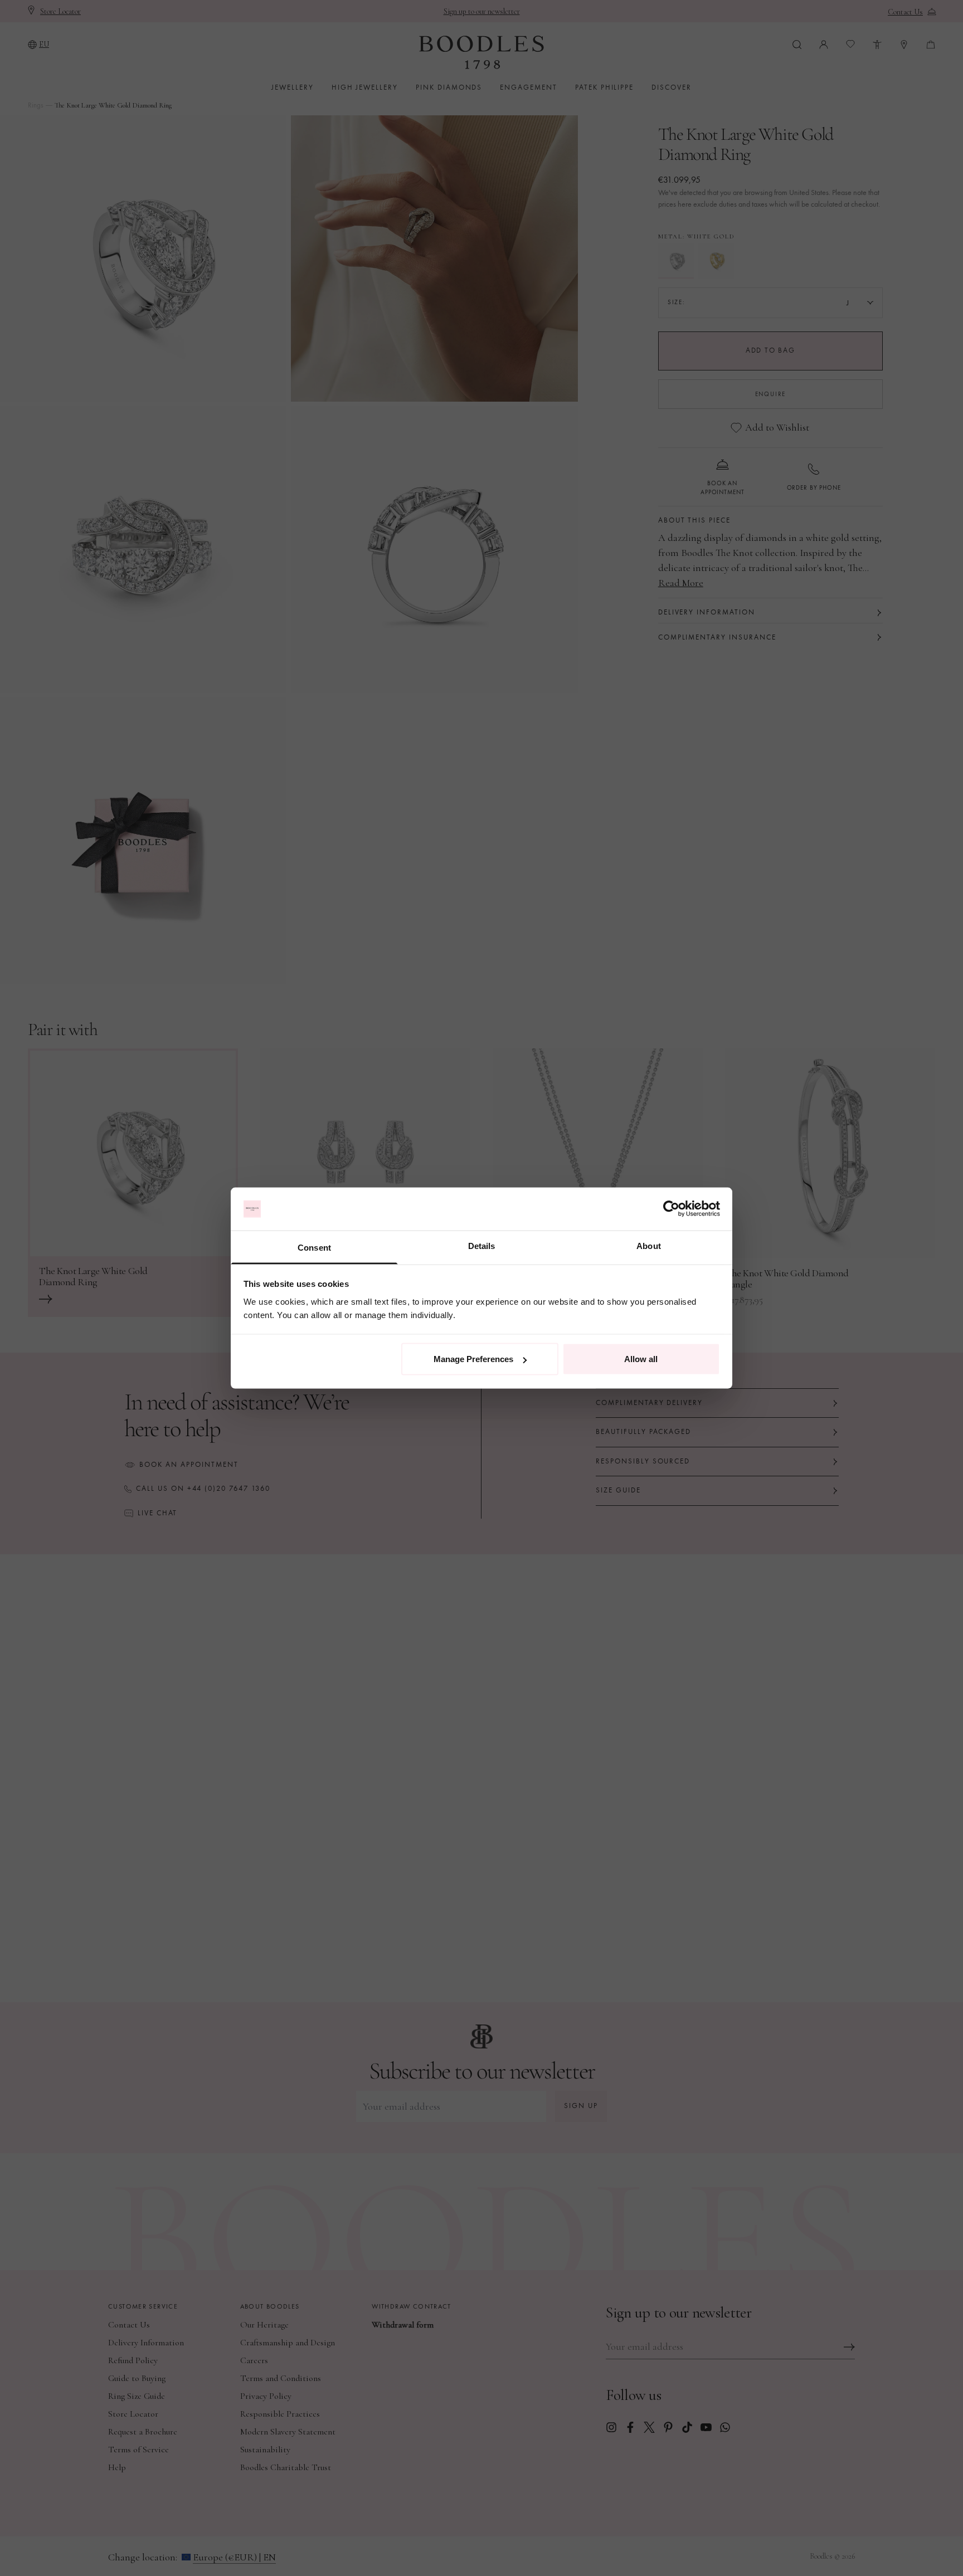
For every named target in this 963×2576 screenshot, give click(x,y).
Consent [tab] (314, 1247)
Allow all (641, 1359)
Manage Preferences (473, 1359)
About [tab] (649, 1245)
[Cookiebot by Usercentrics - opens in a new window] (671, 1209)
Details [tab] (482, 1245)
